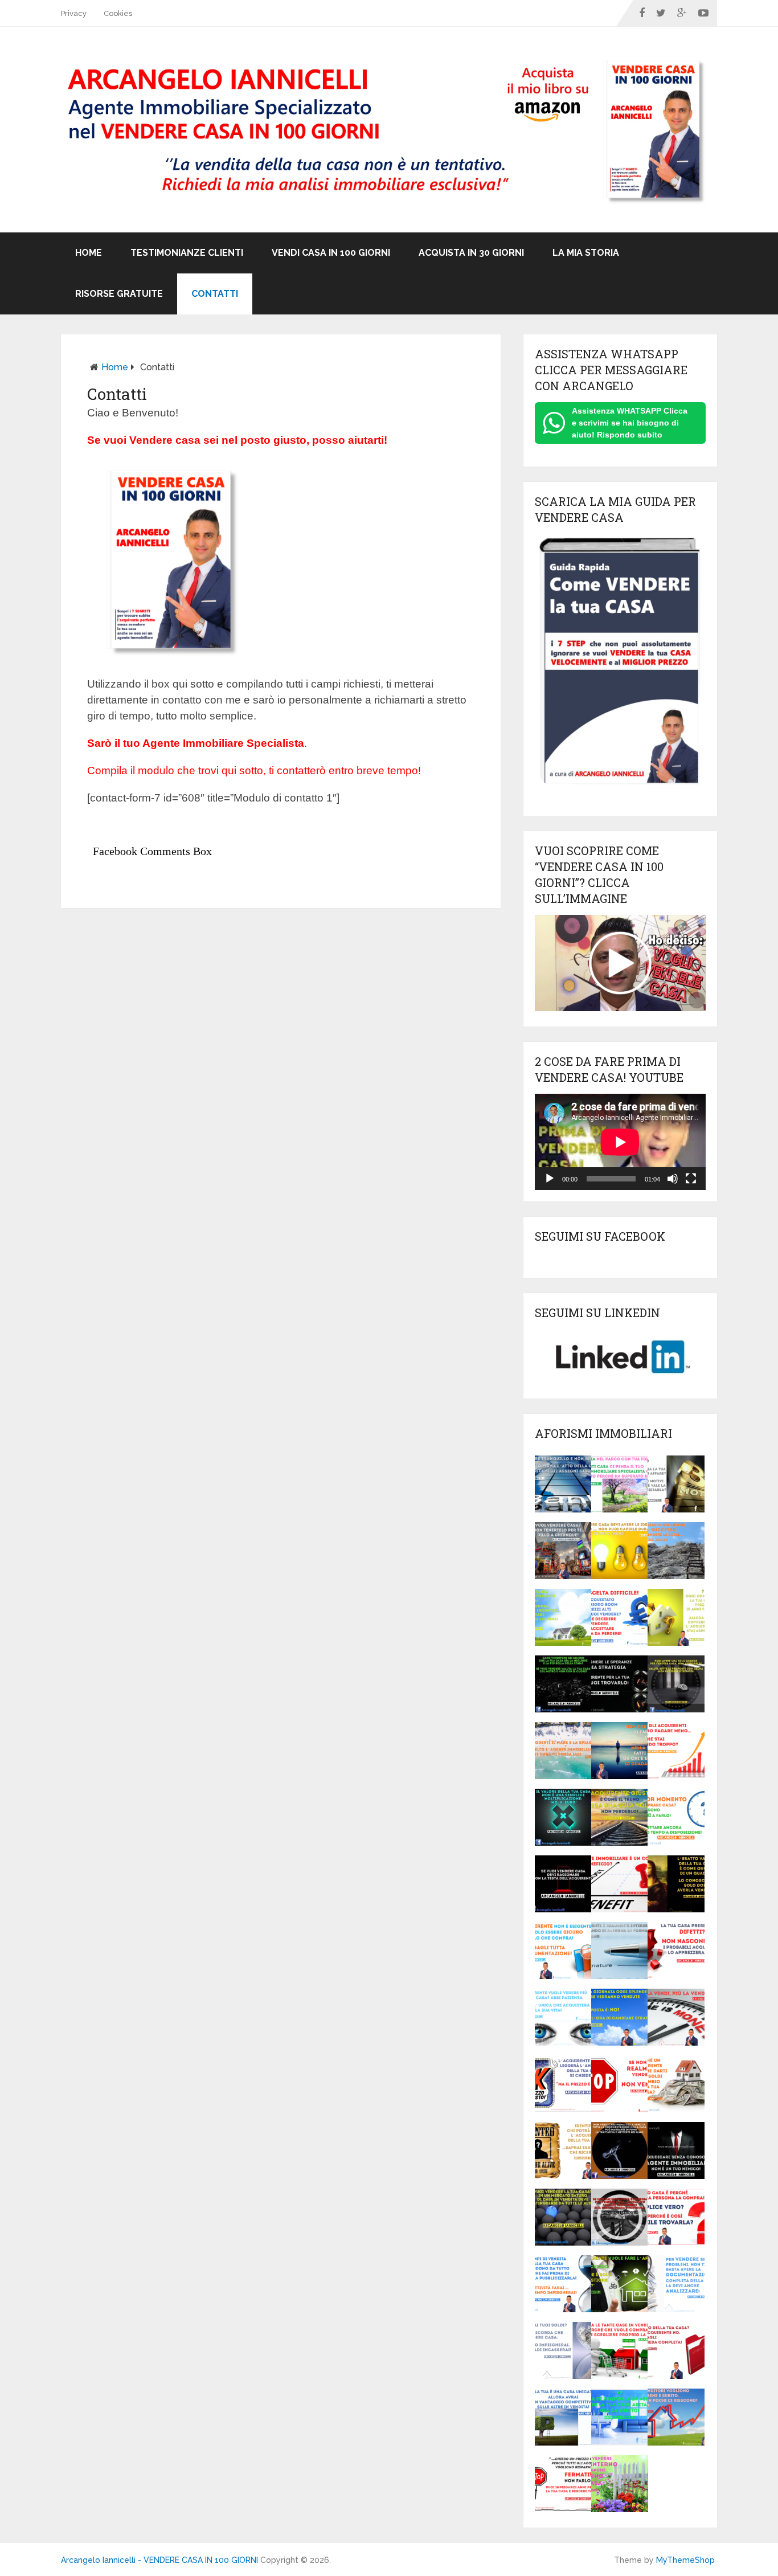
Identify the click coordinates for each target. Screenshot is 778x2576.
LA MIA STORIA (586, 253)
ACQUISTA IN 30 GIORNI (471, 253)
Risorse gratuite (119, 294)
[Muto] (673, 1179)
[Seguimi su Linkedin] (620, 1380)
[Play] (550, 1179)
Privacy (74, 13)
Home (89, 253)
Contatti (215, 294)
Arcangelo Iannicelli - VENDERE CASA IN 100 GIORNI (159, 2560)
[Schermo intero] (691, 1179)
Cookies (118, 13)
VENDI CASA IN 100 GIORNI (331, 253)
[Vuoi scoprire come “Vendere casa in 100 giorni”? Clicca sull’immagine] (620, 1008)
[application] (620, 1142)
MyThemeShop (685, 2560)
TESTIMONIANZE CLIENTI (187, 253)
